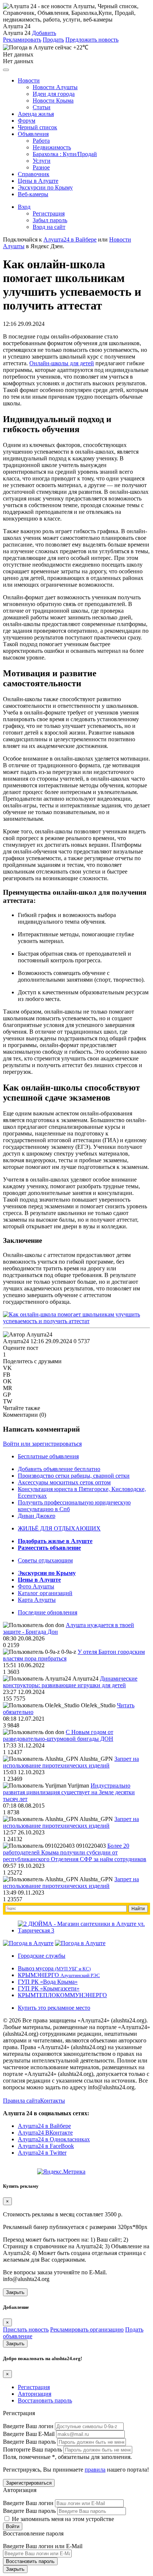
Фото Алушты (36, 1586)
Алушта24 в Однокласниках (54, 2139)
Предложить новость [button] (92, 40)
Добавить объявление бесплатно (59, 1469)
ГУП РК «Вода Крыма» (48, 1982)
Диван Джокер (37, 1516)
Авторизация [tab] (35, 2394)
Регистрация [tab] (34, 2387)
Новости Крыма (53, 101)
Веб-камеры (33, 194)
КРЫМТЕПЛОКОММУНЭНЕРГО (62, 1995)
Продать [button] (53, 40)
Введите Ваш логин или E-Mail (43, 2546)
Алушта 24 (17, 33)
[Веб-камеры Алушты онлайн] (80, 1943)
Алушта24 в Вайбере (44, 2126)
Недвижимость (52, 147)
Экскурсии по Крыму (45, 187)
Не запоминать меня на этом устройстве (62, 2519)
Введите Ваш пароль (29, 2442)
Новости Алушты (55, 87)
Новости (29, 80)
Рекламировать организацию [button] (87, 2329)
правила (95, 2470)
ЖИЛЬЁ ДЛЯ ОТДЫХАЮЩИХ (59, 1528)
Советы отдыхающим (45, 1560)
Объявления (33, 134)
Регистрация (49, 213)
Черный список (38, 127)
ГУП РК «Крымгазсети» (49, 1988)
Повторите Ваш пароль (32, 2449)
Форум (27, 121)
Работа (41, 141)
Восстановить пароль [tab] (45, 2400)
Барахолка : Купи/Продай (65, 154)
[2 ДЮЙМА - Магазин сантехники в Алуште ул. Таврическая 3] (84, 1930)
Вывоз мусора (54, 1968)
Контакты (53, 2101)
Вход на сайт (49, 227)
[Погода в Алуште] (28, 1943)
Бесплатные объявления (48, 1456)
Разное (41, 167)
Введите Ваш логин (28, 2426)
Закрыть (15, 2292)
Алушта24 (16, 1341)
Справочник (34, 174)
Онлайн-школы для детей (62, 363)
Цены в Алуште (38, 181)
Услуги (42, 161)
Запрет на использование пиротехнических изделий (71, 1762)
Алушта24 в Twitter (42, 2153)
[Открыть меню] (6, 70)
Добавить (44, 33)
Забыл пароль (50, 220)
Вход (24, 207)
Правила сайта (22, 2101)
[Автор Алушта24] (28, 1335)
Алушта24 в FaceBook (46, 2146)
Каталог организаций (45, 1593)
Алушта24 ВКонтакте (45, 2133)
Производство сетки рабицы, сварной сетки (74, 1476)
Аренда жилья (36, 114)
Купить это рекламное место (54, 2008)
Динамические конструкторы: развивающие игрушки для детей (70, 1682)
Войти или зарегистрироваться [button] (42, 1444)
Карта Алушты (37, 1600)
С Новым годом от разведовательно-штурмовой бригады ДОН (58, 1735)
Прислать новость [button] (26, 2329)
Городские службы (42, 1956)
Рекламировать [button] (22, 40)
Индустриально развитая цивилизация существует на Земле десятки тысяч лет (69, 1792)
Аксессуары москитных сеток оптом (64, 1482)
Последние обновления (48, 1612)
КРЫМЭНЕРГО (59, 1975)
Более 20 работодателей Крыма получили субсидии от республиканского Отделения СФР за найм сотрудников (75, 1852)
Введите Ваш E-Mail (29, 2434)
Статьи (42, 107)
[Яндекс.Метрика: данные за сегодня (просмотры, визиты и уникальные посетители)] (61, 2172)
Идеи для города (54, 94)
